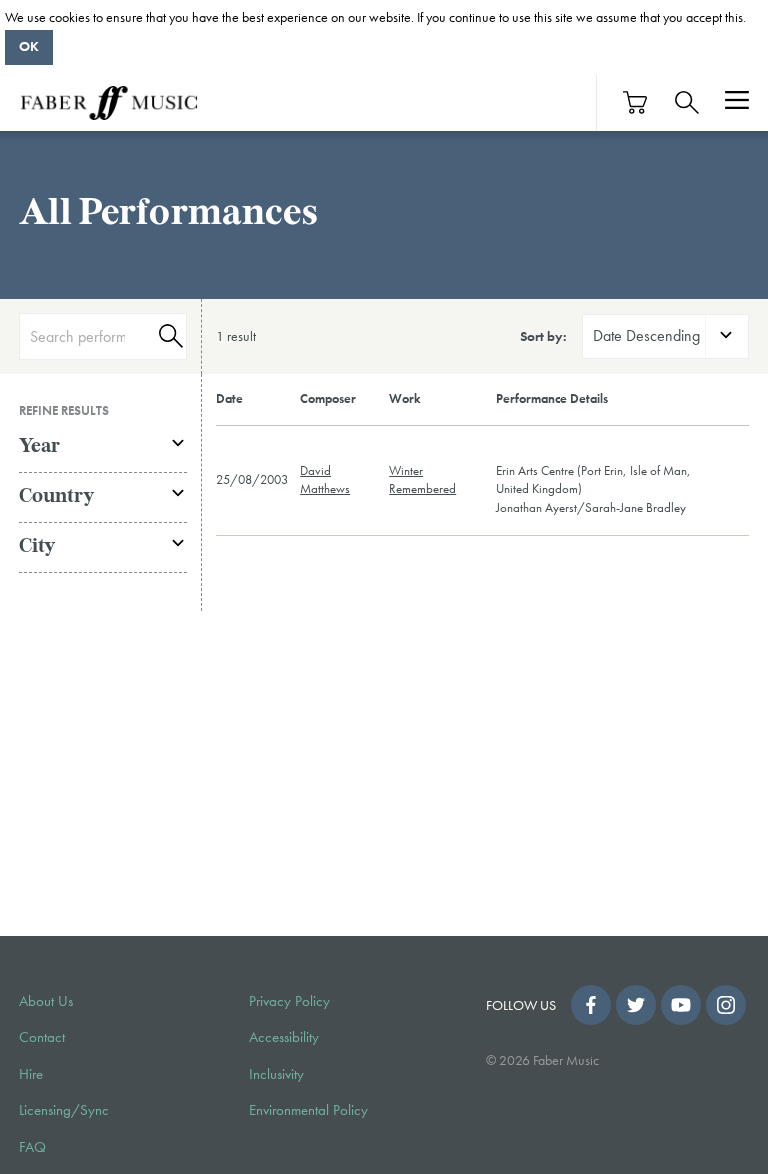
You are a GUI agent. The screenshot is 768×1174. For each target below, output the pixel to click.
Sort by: (543, 336)
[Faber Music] (109, 103)
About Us (46, 1001)
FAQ (32, 1147)
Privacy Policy (289, 1001)
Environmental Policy (308, 1110)
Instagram (726, 1005)
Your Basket (636, 102)
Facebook (591, 1005)
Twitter (636, 1005)
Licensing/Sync (64, 1110)
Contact (42, 1037)
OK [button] (29, 46)
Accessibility (284, 1037)
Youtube (681, 1005)
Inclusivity (276, 1074)
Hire (31, 1074)
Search (168, 336)
